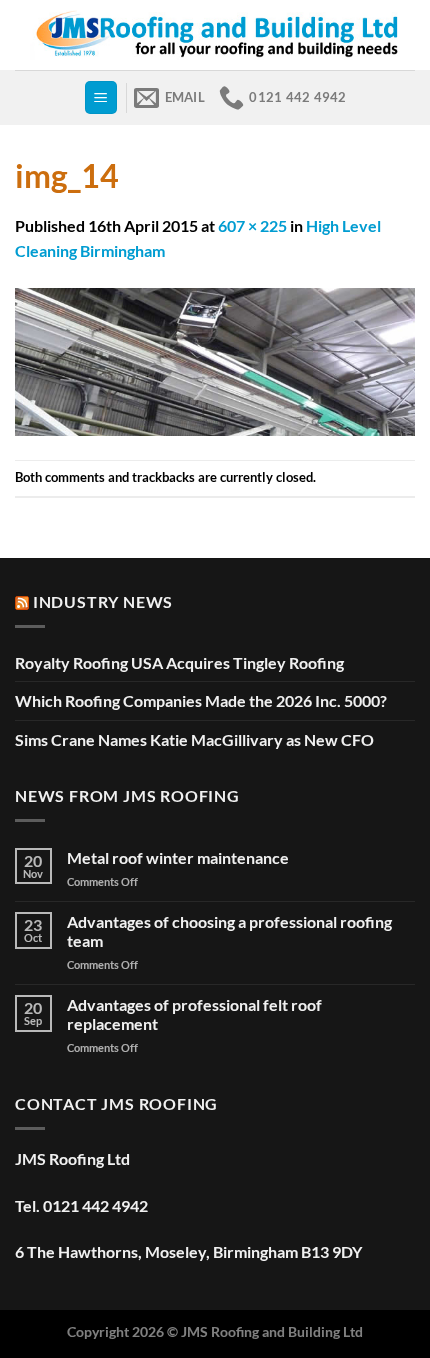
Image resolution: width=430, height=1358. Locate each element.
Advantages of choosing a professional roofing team (229, 931)
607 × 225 (252, 225)
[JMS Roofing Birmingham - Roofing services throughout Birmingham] (215, 35)
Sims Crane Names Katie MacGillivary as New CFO (194, 739)
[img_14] (215, 359)
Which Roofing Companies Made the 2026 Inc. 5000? (201, 700)
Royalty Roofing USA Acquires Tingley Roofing (179, 662)
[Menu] (101, 97)
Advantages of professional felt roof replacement (194, 1014)
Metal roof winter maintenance (178, 857)
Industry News (103, 601)
